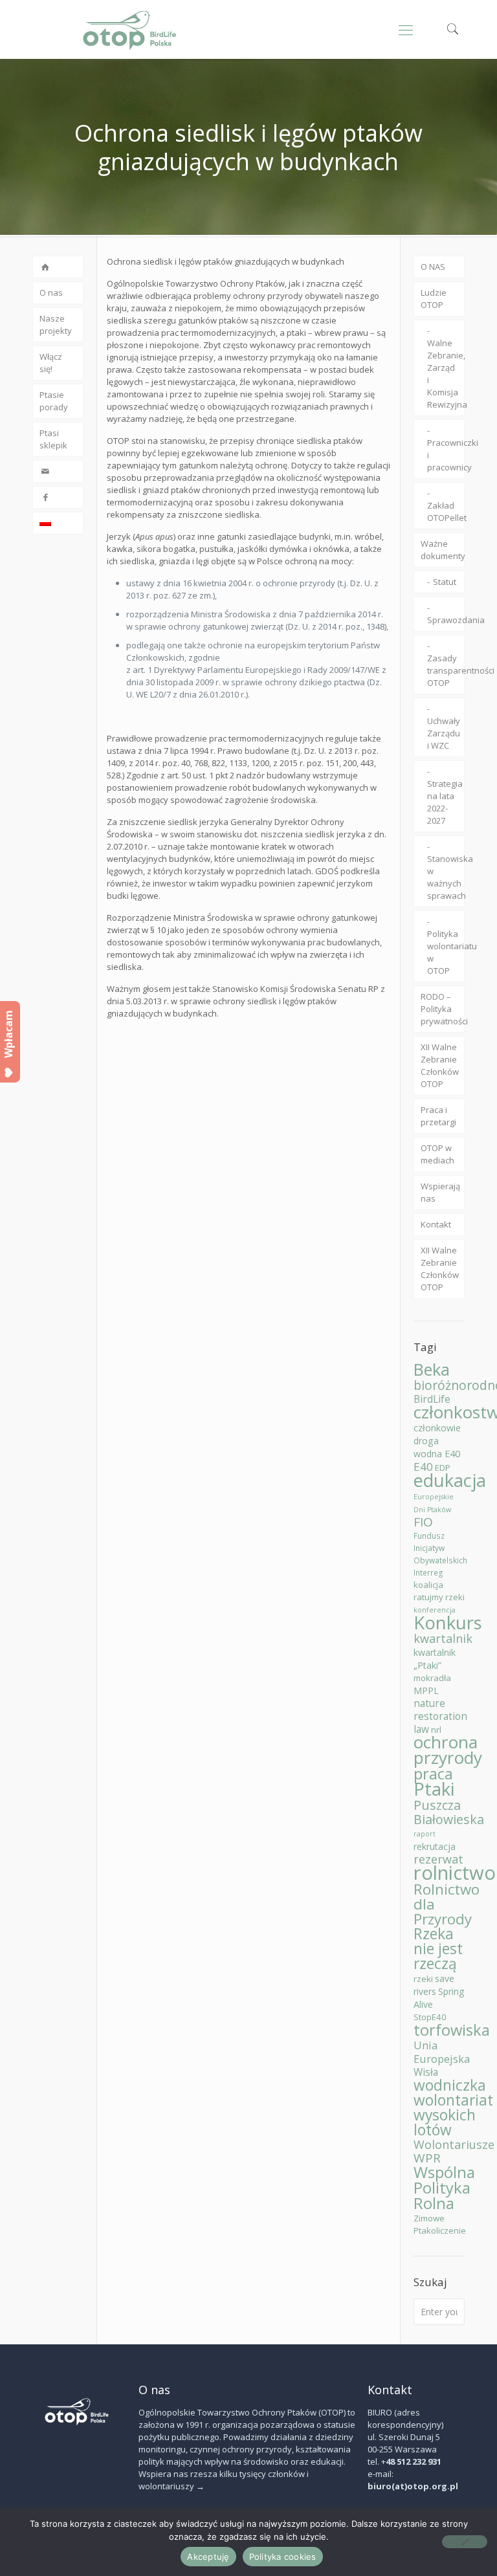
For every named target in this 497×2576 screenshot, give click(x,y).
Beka (432, 1369)
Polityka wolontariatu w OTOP (446, 952)
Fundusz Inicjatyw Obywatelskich (440, 1548)
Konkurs (448, 1622)
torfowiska (452, 2030)
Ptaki (434, 1789)
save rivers (434, 1985)
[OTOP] (130, 29)
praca (433, 1773)
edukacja (450, 1480)
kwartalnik (443, 1638)
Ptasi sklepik (53, 439)
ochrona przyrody (448, 1750)
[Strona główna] (58, 267)
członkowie (437, 1428)
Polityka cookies (283, 2557)
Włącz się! (51, 363)
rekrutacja (435, 1846)
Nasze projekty (56, 325)
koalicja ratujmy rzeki (439, 1591)
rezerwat (438, 1859)
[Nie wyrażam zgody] (465, 2542)
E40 (423, 1467)
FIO (423, 1522)
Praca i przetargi (438, 1116)
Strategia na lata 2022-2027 (445, 802)
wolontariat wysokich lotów (453, 2115)
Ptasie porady (54, 401)
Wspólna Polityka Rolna (444, 2187)
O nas (51, 292)
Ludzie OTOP (434, 299)
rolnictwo (455, 1873)
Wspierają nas (440, 1192)
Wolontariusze (454, 2144)
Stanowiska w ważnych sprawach (446, 877)
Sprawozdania (446, 620)
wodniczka (450, 2085)
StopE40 (430, 2017)
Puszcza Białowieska (449, 1812)
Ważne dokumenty (443, 550)
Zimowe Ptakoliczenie (440, 2224)
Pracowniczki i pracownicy (446, 455)
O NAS (433, 267)
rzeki (423, 1979)
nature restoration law (440, 1716)
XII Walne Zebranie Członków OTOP (440, 1065)
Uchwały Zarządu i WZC (444, 733)
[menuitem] (58, 523)
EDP (443, 1468)
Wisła (426, 2072)
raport (425, 1834)
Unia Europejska (442, 2052)
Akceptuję (208, 2557)
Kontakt (436, 1224)
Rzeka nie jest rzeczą (438, 1949)
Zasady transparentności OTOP (446, 670)
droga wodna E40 (437, 1447)
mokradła (432, 1678)
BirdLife (432, 1399)
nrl (436, 1730)
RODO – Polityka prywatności (443, 1009)
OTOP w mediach (437, 1154)
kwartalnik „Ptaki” (435, 1659)
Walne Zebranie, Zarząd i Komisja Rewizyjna (446, 374)
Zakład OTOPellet (446, 512)
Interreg (428, 1573)
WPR (427, 2158)
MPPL (426, 1690)
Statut (445, 582)
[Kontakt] (58, 471)
